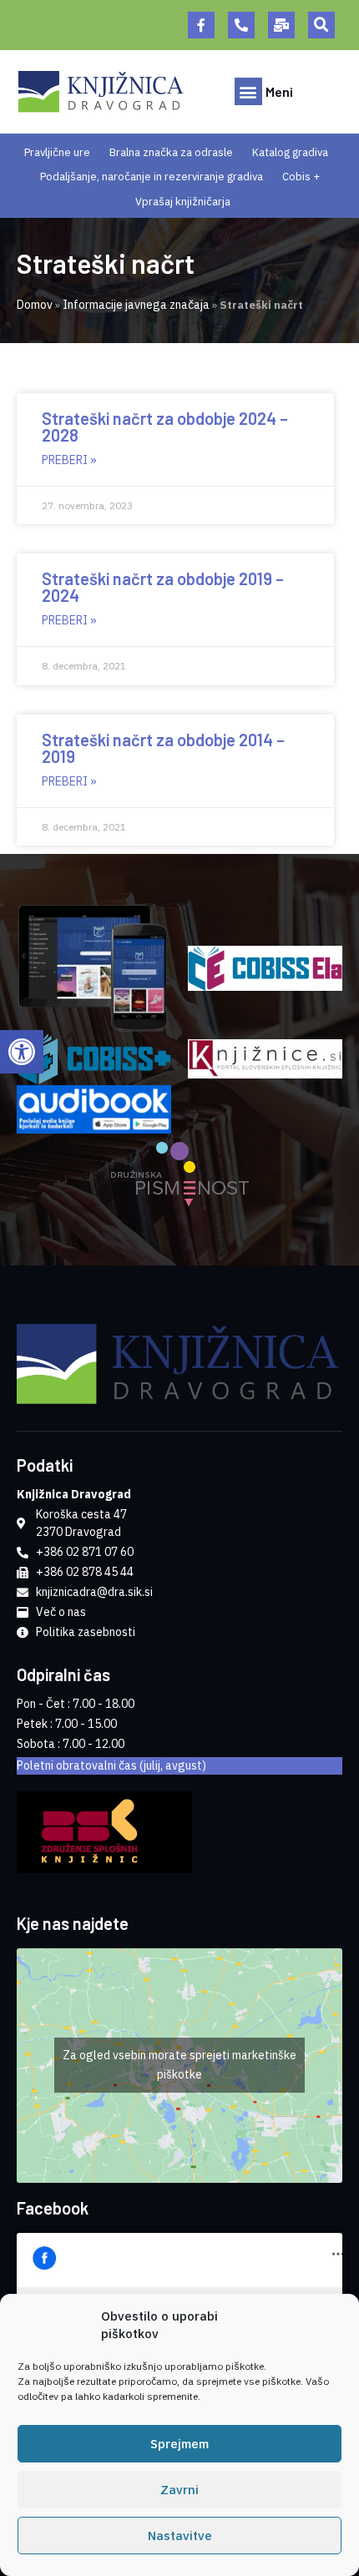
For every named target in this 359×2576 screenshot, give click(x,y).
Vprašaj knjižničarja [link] (183, 202)
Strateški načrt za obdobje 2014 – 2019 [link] (163, 748)
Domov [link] (35, 305)
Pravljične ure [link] (57, 152)
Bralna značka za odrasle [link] (171, 152)
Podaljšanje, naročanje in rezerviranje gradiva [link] (152, 177)
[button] (321, 25)
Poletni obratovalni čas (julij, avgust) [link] (111, 1765)
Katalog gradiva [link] (290, 152)
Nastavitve (180, 2536)
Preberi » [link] (69, 460)
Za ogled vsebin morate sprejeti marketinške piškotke (179, 2065)
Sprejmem (179, 2444)
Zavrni (179, 2490)
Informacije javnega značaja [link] (136, 305)
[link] (22, 1052)
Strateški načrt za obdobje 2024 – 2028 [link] (165, 427)
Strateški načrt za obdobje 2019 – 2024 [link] (163, 587)
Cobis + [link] (301, 177)
